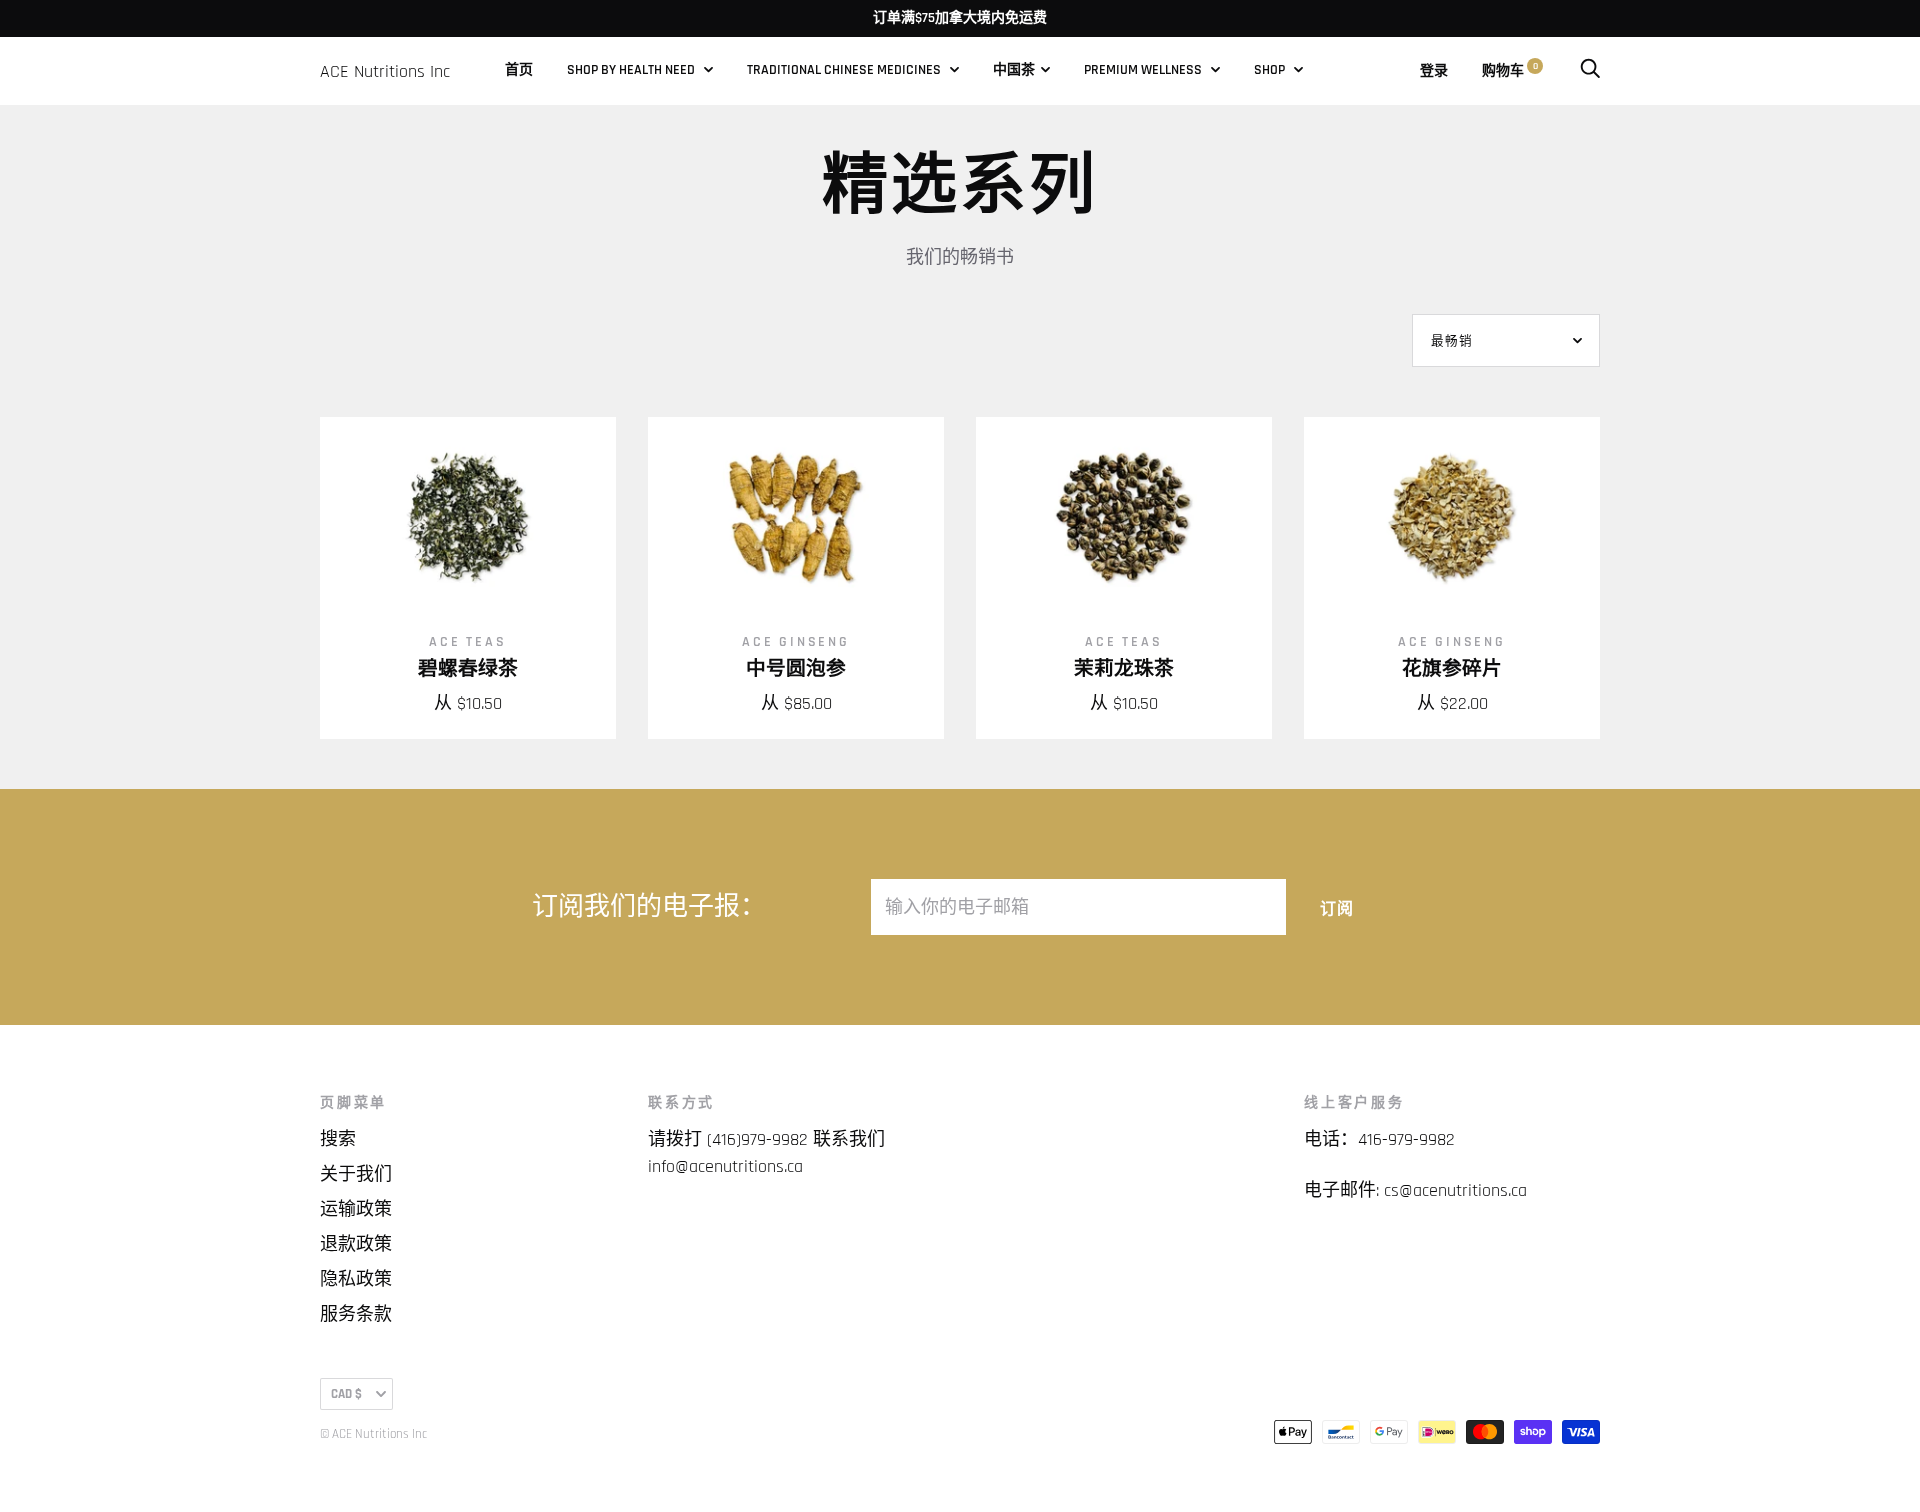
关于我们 (356, 1174)
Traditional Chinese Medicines (845, 70)
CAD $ (346, 1394)
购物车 (1510, 71)
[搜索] (1590, 71)
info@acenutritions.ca (725, 1166)
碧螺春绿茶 (468, 669)
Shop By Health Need (632, 70)
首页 (519, 70)
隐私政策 (356, 1279)
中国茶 (1014, 70)
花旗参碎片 (1452, 669)
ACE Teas (467, 642)
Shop (1271, 70)
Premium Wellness (1144, 70)
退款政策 (356, 1244)
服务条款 (356, 1314)
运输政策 (356, 1209)
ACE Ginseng (796, 642)
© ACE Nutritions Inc (373, 1434)
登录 (1434, 71)
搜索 (338, 1139)
